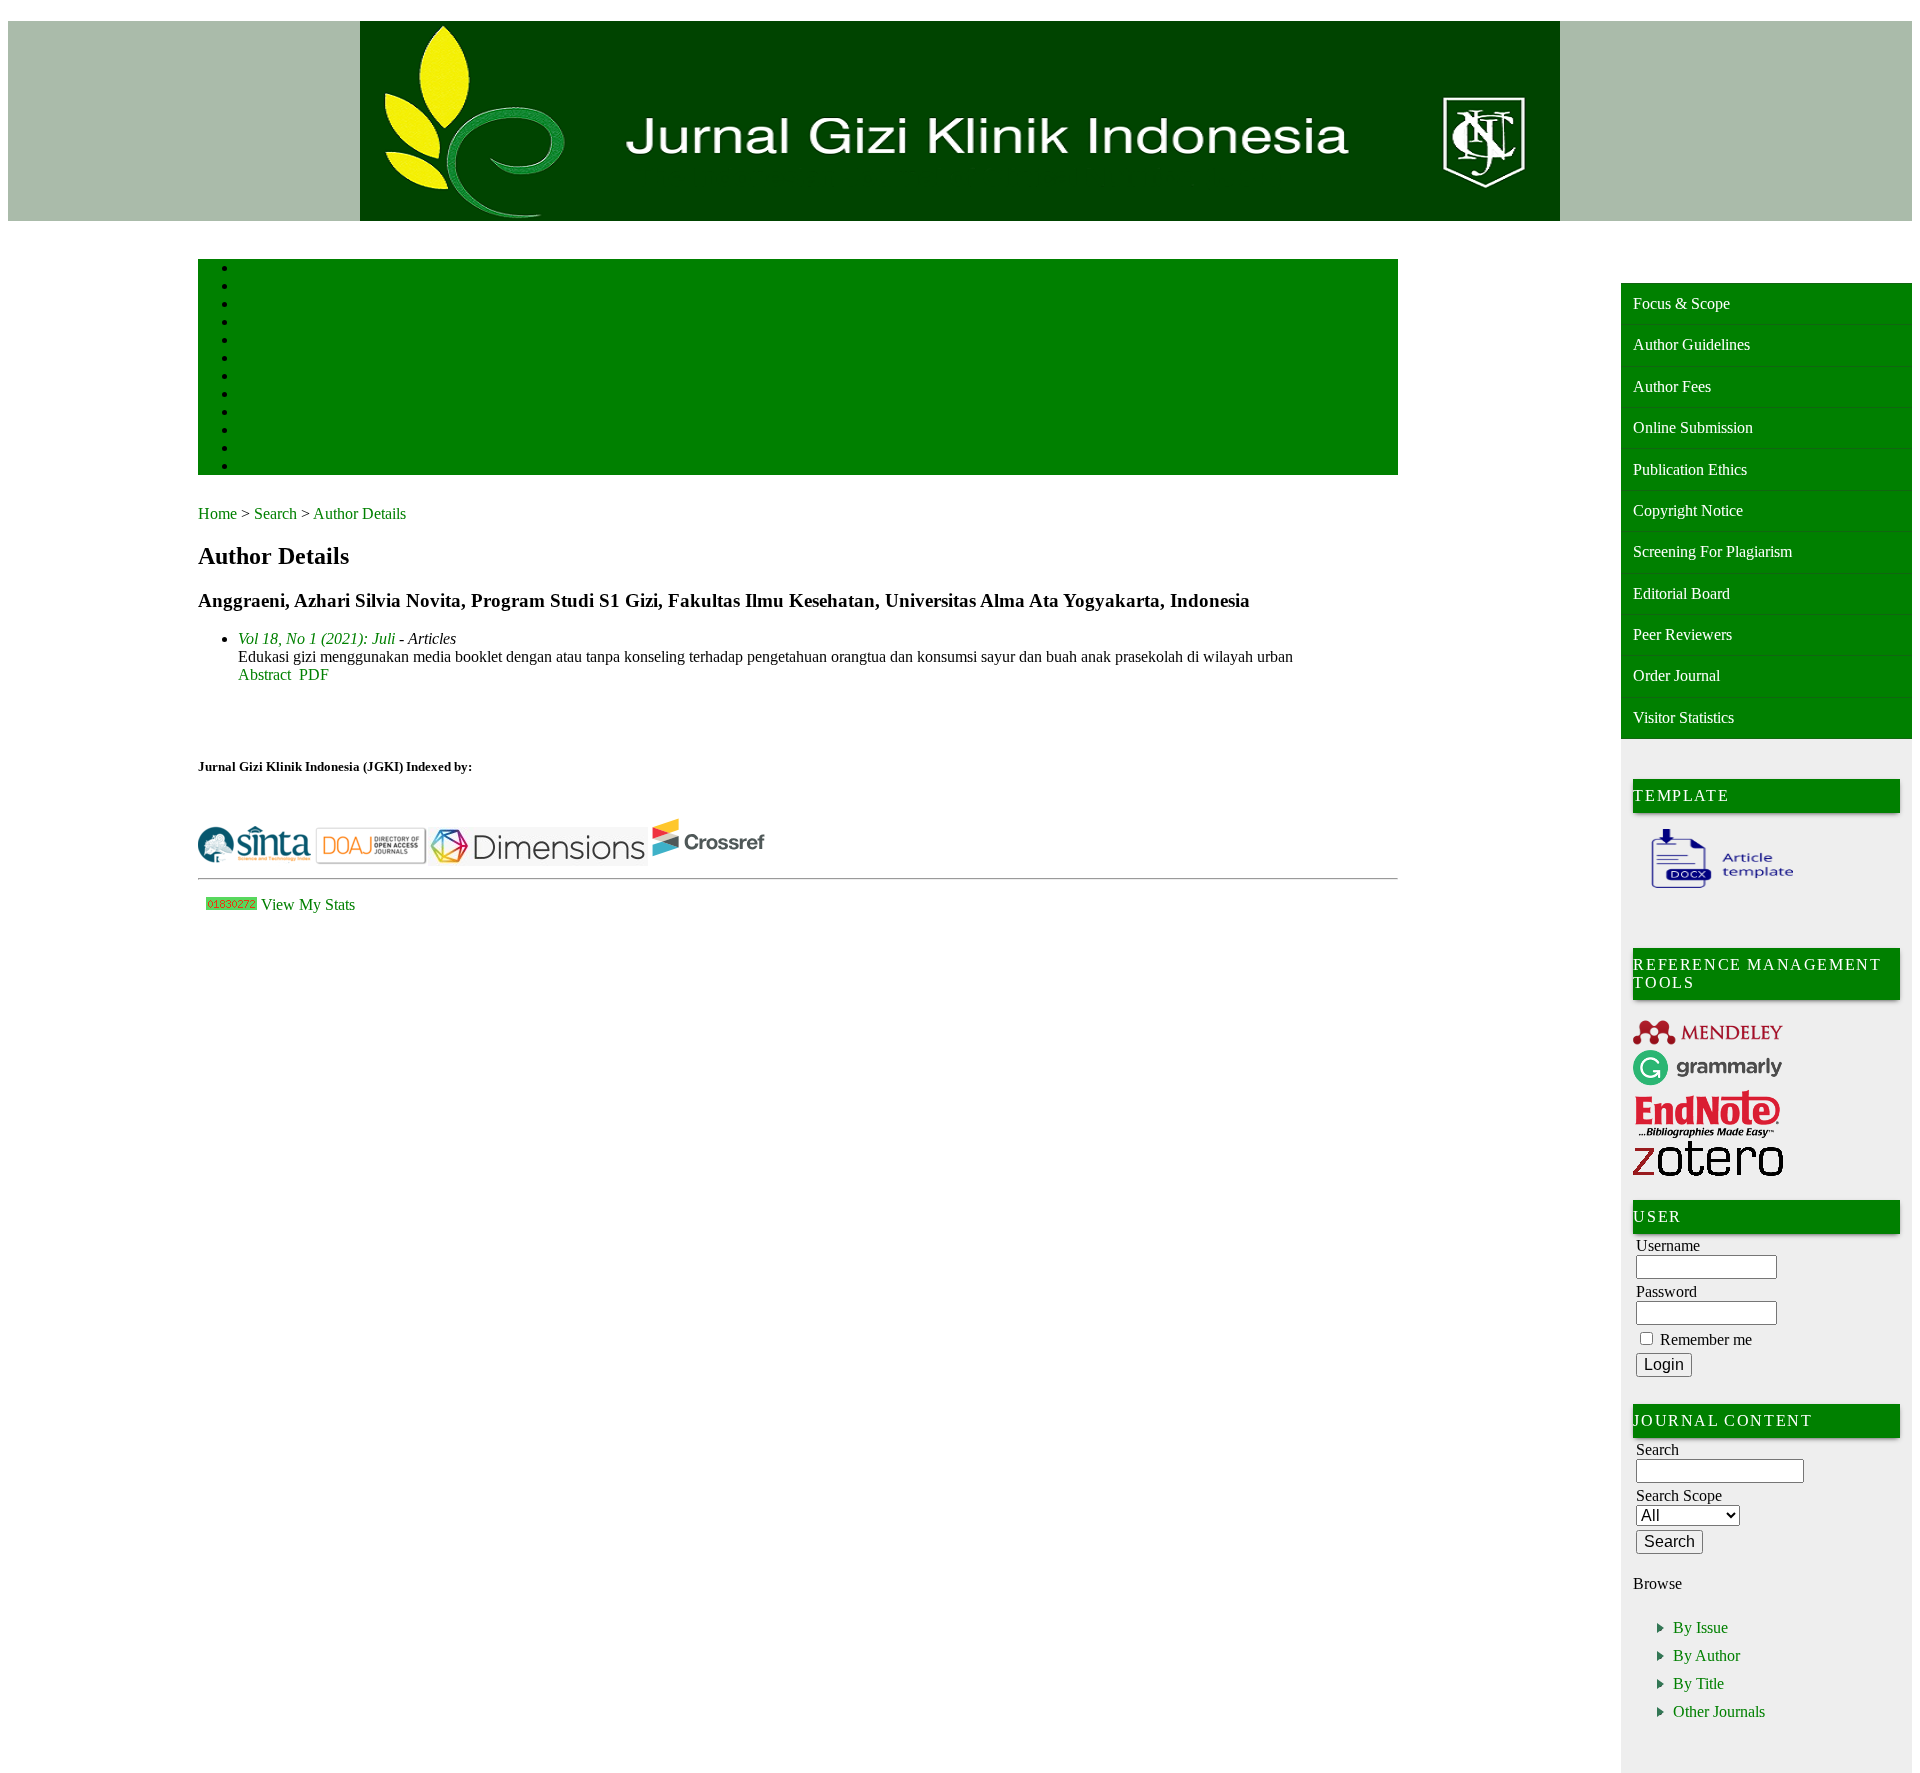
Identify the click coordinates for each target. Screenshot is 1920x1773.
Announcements (273, 395)
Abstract (264, 674)
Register (256, 323)
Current (255, 359)
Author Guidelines (1691, 344)
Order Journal (1676, 675)
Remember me (1706, 1339)
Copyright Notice (1688, 510)
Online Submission (1693, 427)
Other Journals (1719, 1711)
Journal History (273, 449)
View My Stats (308, 904)
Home (251, 269)
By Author (1706, 1655)
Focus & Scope (1681, 303)
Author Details (359, 513)
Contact (255, 467)
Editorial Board (1681, 593)
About (252, 287)
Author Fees (1672, 386)
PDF (314, 674)
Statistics (259, 413)
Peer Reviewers (1682, 634)
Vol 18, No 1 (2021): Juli (316, 638)
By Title (1698, 1683)
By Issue (1700, 1627)
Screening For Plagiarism (1712, 551)
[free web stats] (231, 904)
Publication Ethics (1690, 469)
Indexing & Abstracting (290, 431)
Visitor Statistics (1683, 717)
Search (252, 341)
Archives (257, 377)
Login (251, 305)
